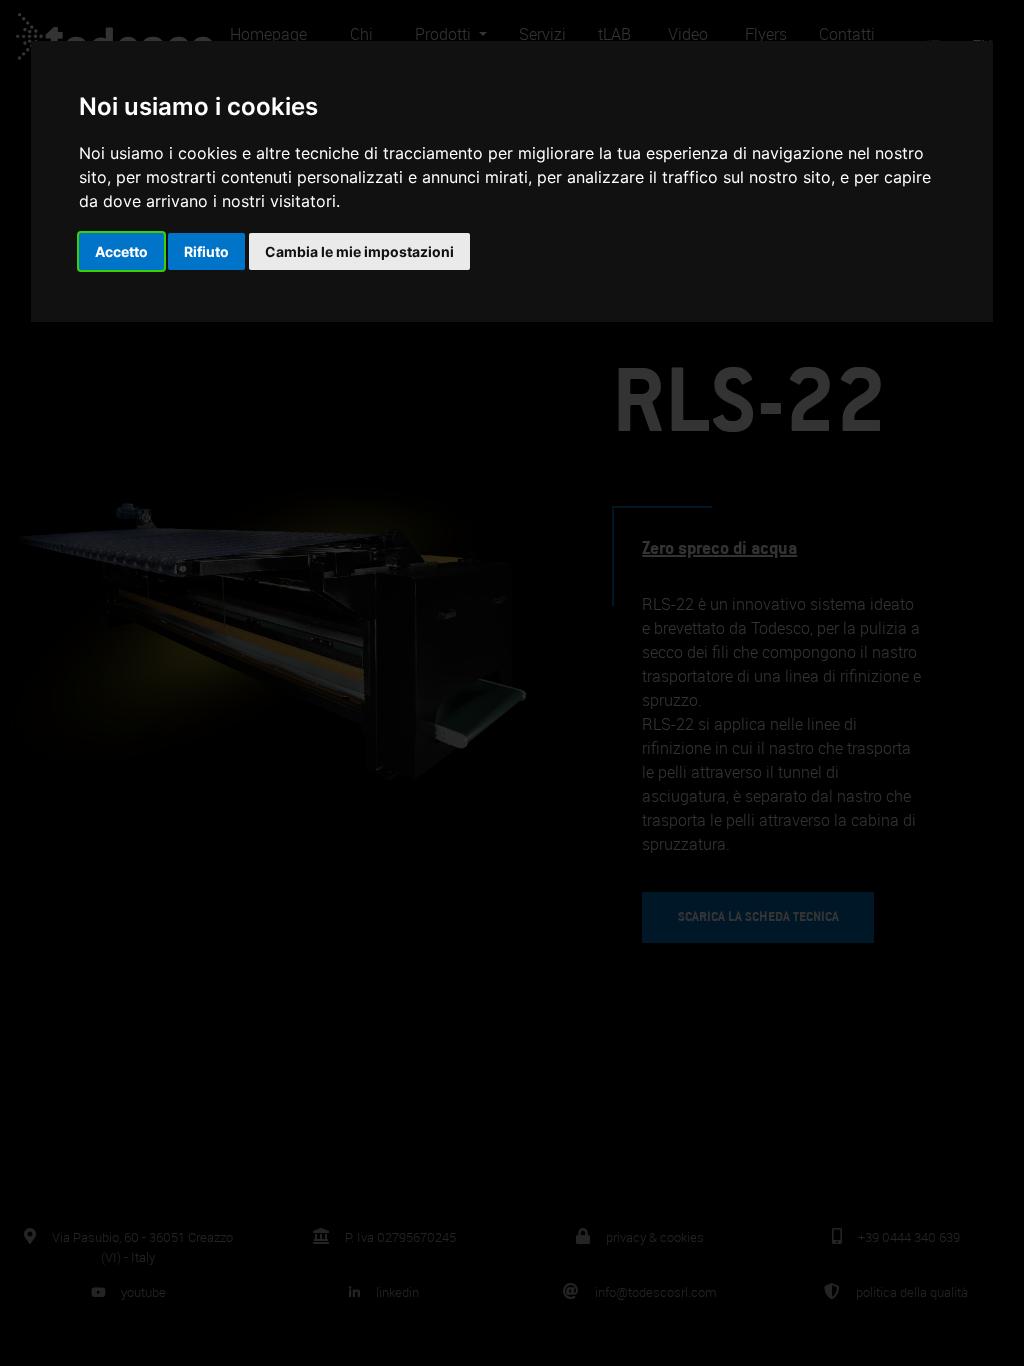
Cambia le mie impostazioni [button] (359, 251)
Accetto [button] (121, 251)
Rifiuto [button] (206, 251)
